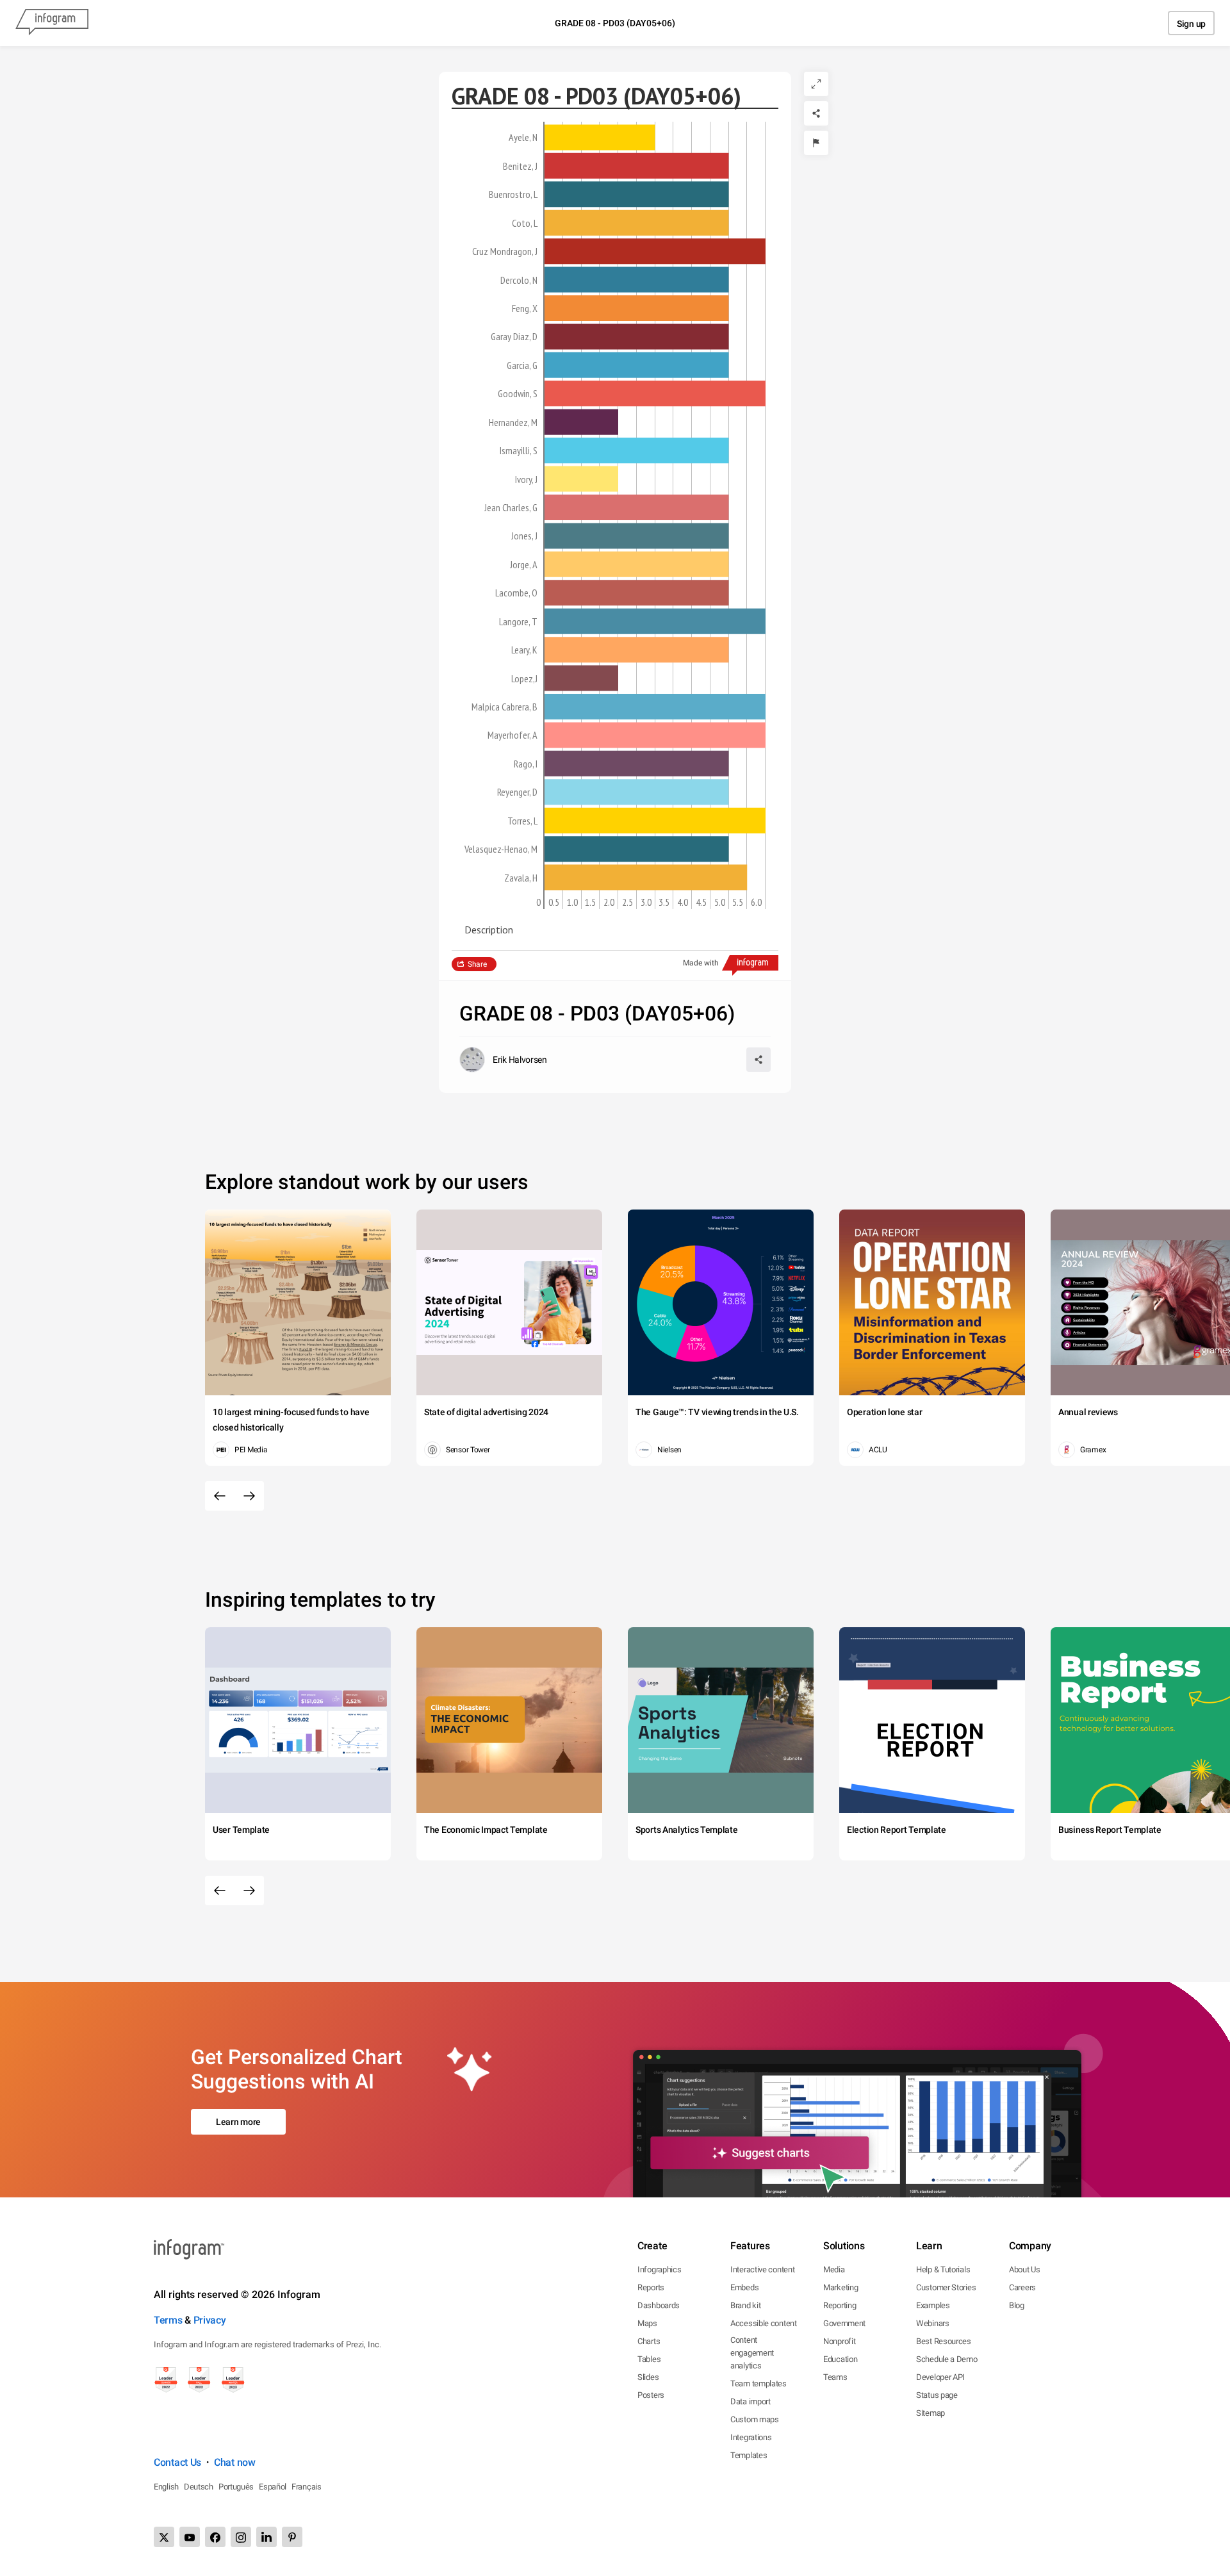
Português (236, 2487)
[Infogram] (52, 23)
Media (834, 2269)
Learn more (238, 2122)
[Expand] (816, 84)
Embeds (744, 2287)
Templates (749, 2455)
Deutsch (199, 2487)
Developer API (940, 2377)
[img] (600, 137)
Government (844, 2323)
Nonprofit (839, 2341)
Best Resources (944, 2341)
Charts (649, 2341)
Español (273, 2487)
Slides (648, 2377)
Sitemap (931, 2413)
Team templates (758, 2383)
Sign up (1191, 24)
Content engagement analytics (752, 2353)
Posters (651, 2395)
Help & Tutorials (943, 2269)
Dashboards (659, 2305)
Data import (750, 2401)
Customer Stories (946, 2287)
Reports (651, 2287)
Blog (1017, 2305)
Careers (1022, 2287)
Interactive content (762, 2269)
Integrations (751, 2437)
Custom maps (755, 2419)
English (166, 2487)
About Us (1025, 2269)
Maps (647, 2323)
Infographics (659, 2269)
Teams (835, 2377)
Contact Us (177, 2462)
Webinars (933, 2323)
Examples (933, 2305)
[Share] (816, 113)
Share (477, 964)
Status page (937, 2395)
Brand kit (745, 2305)
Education (840, 2359)
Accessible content (764, 2323)
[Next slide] (249, 1496)
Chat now (235, 2462)
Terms (168, 2320)
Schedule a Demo (947, 2359)
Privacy (210, 2320)
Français (307, 2487)
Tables (649, 2359)
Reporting (840, 2305)
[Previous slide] (220, 1496)
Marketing (840, 2287)
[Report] (816, 143)
